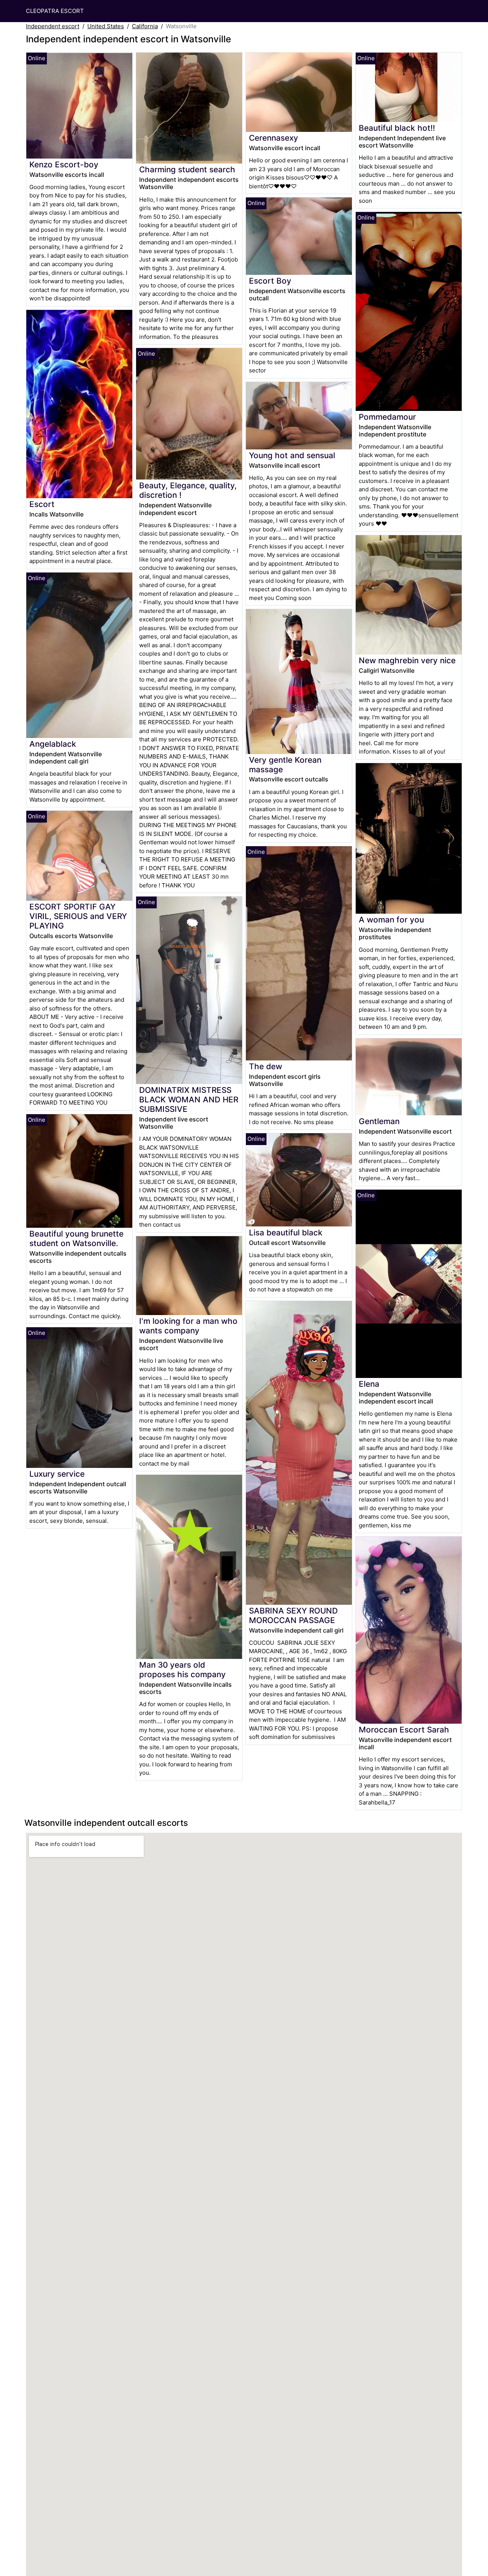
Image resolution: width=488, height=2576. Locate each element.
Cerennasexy (274, 138)
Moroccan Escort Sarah (404, 1730)
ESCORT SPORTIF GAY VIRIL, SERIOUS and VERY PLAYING (78, 916)
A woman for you (391, 920)
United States (106, 26)
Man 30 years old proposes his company (182, 1670)
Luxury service (57, 1474)
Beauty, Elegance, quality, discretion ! (188, 490)
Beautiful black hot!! (397, 128)
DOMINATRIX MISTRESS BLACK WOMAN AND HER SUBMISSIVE (189, 1100)
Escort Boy (270, 281)
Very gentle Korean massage (285, 765)
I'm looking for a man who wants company (188, 1326)
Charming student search (187, 169)
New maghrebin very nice (407, 660)
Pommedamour (387, 417)
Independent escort (53, 26)
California (145, 26)
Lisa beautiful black (286, 1233)
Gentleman (379, 1121)
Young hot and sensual (292, 455)
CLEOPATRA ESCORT (55, 11)
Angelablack (53, 744)
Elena (369, 1384)
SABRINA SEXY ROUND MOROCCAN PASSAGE (293, 1615)
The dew (266, 1066)
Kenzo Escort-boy (64, 164)
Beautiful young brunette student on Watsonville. (76, 1238)
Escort (42, 504)
